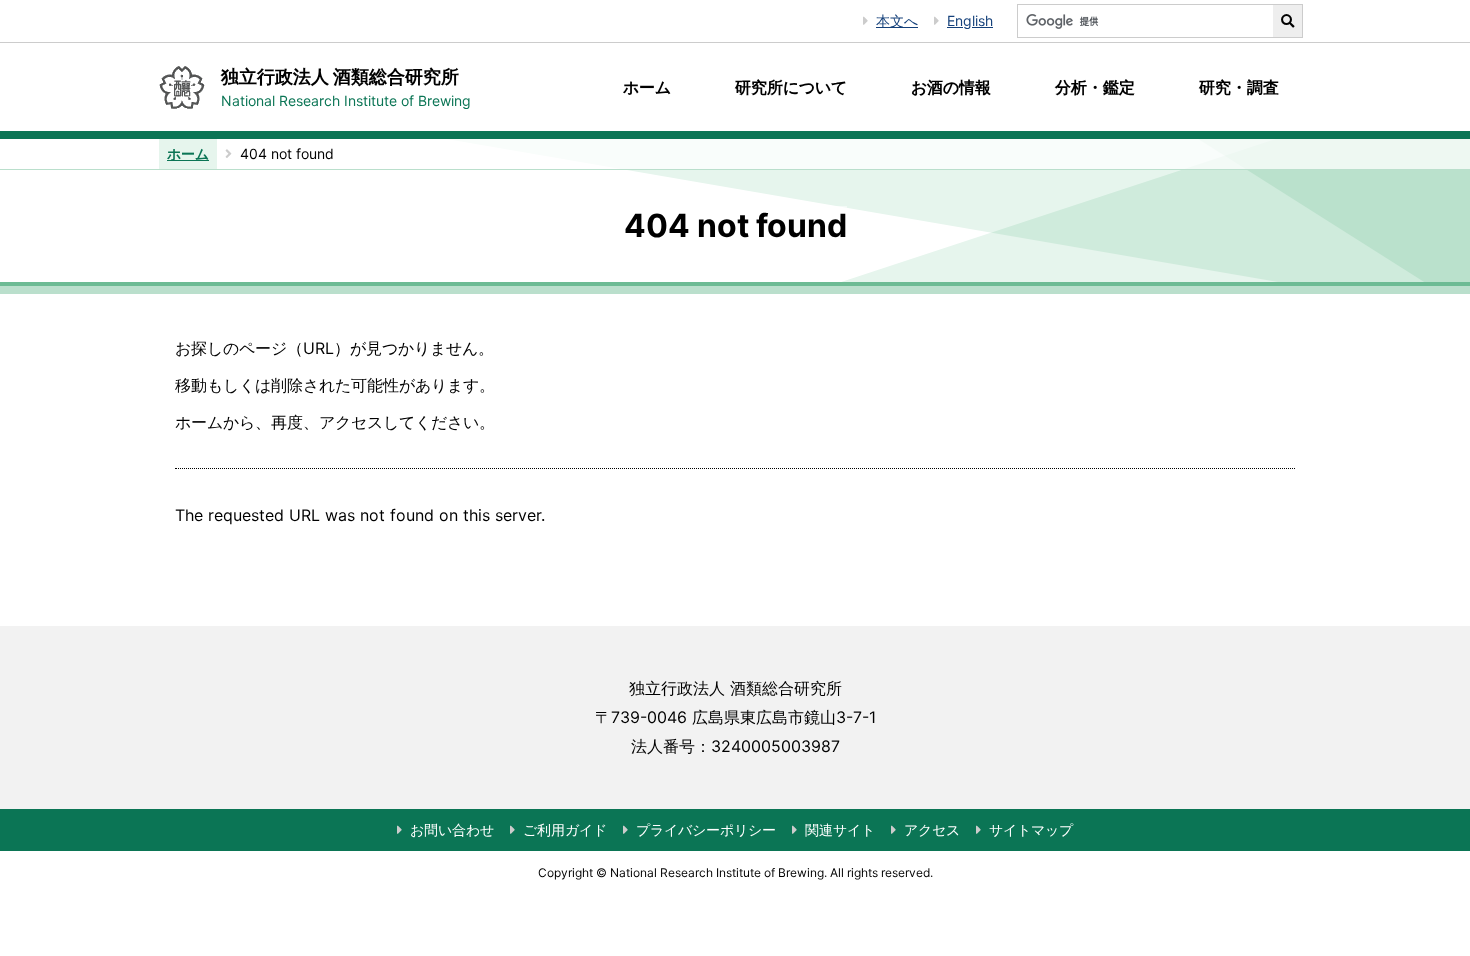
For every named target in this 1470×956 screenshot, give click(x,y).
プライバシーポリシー (706, 829)
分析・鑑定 (1095, 87)
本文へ (897, 20)
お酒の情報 (951, 87)
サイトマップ (1031, 829)
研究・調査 (1239, 87)
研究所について (791, 87)
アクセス (932, 829)
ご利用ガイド (565, 829)
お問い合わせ (452, 829)
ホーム (647, 87)
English (970, 20)
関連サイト (840, 829)
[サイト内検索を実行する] (1288, 21)
